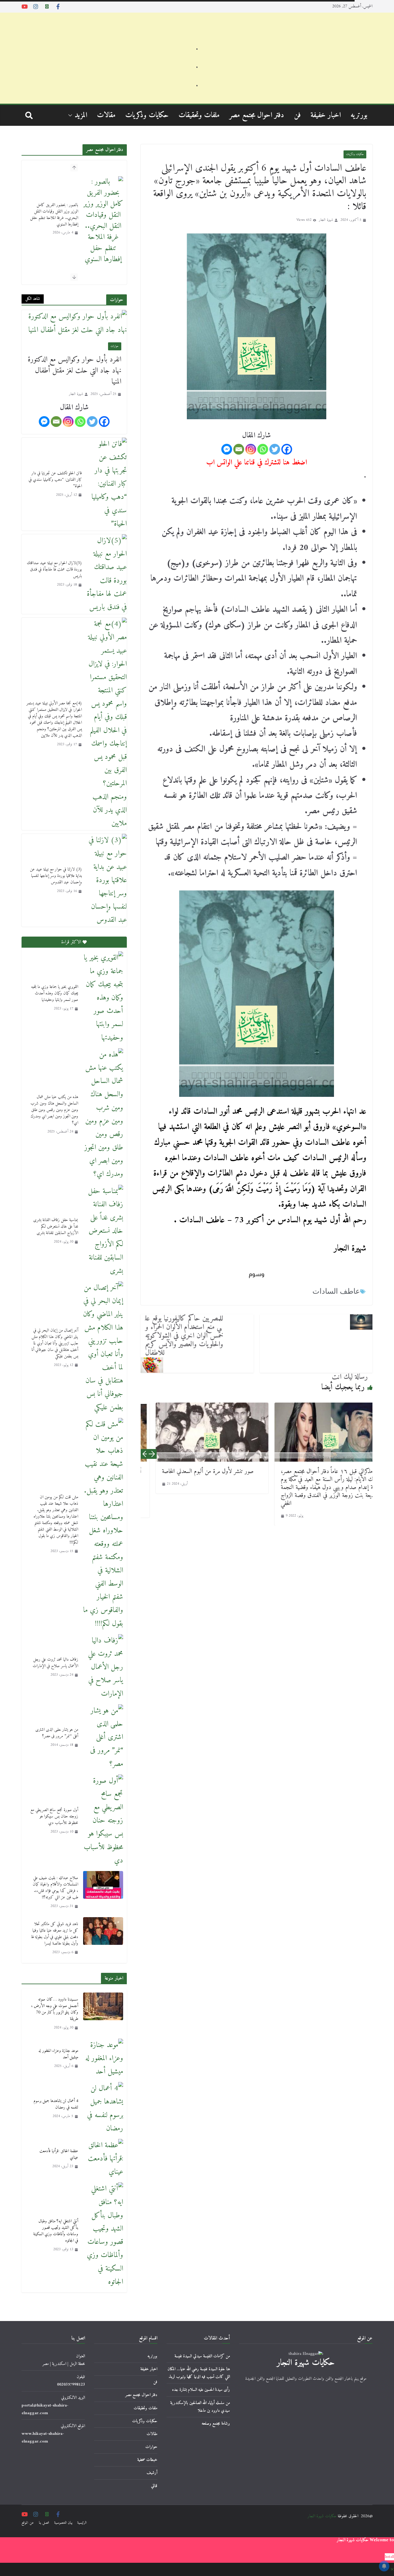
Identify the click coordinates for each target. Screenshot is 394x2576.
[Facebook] (287, 449)
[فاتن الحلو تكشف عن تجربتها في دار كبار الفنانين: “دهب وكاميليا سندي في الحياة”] (107, 484)
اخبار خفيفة (326, 115)
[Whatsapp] (263, 449)
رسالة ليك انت (350, 1377)
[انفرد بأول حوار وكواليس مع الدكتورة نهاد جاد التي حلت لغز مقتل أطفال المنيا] (74, 323)
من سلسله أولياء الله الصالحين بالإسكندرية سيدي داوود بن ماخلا (200, 2407)
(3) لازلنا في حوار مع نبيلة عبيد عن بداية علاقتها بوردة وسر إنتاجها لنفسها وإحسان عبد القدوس (56, 876)
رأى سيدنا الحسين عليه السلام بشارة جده (201, 2390)
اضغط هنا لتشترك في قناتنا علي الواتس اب (257, 463)
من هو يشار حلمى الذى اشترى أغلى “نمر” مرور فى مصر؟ (57, 1733)
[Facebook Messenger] (227, 449)
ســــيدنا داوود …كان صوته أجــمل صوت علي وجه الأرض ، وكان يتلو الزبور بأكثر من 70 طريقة (55, 2009)
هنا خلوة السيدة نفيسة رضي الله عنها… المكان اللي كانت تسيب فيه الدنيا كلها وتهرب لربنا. (199, 2373)
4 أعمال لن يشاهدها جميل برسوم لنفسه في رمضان (56, 2104)
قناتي (154, 2486)
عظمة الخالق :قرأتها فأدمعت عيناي (59, 2154)
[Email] (239, 449)
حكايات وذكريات (147, 115)
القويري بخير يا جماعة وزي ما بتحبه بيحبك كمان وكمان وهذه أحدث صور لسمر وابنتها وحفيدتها (55, 993)
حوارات (115, 346)
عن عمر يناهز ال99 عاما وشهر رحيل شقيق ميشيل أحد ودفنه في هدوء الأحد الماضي (55, 203)
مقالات (106, 115)
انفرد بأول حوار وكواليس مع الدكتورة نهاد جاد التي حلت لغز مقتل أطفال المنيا (74, 371)
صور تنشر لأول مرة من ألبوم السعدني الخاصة (184, 1472)
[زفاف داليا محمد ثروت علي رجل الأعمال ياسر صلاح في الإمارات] (103, 1667)
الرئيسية (82, 2523)
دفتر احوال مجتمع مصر (257, 115)
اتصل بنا (44, 2523)
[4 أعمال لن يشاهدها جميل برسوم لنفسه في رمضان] (103, 2109)
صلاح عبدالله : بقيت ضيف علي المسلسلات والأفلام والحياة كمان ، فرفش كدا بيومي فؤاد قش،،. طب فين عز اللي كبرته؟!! (55, 1888)
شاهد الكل (33, 299)
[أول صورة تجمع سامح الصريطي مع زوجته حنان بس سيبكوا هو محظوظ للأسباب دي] (103, 1821)
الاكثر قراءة (71, 942)
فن (297, 115)
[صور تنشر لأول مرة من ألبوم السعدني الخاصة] (189, 1432)
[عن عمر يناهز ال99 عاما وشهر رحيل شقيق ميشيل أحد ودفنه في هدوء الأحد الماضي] (103, 209)
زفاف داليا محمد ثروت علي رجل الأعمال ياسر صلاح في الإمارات (55, 1663)
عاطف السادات (336, 1291)
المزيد (81, 115)
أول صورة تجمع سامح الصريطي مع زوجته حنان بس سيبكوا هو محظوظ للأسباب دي (54, 1816)
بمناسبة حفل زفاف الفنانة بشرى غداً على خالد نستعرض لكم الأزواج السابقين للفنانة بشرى (56, 1226)
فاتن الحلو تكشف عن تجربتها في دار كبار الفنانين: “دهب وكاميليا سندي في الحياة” (55, 480)
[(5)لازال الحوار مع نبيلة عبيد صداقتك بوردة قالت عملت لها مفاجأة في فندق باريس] (107, 574)
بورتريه (359, 115)
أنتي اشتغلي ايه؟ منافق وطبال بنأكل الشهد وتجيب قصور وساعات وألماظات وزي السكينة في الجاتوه (56, 2231)
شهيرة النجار (326, 220)
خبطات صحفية (147, 2460)
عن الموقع (28, 2523)
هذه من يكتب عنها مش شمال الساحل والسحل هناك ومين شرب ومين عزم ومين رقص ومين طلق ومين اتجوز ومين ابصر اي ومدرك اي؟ (54, 1110)
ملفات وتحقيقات (199, 115)
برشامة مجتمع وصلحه (216, 2424)
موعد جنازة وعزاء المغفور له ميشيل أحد (58, 2054)
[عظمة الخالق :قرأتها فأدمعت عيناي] (103, 2159)
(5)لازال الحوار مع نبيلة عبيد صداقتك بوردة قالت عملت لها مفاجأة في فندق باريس (54, 569)
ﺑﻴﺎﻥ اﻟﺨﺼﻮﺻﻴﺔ (63, 2523)
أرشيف (152, 2473)
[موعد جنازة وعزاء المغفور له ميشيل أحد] (103, 2059)
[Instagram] (251, 449)
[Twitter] (275, 449)
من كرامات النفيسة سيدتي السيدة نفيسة (202, 2356)
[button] (71, 115)
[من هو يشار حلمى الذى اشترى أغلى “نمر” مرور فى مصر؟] (103, 1738)
